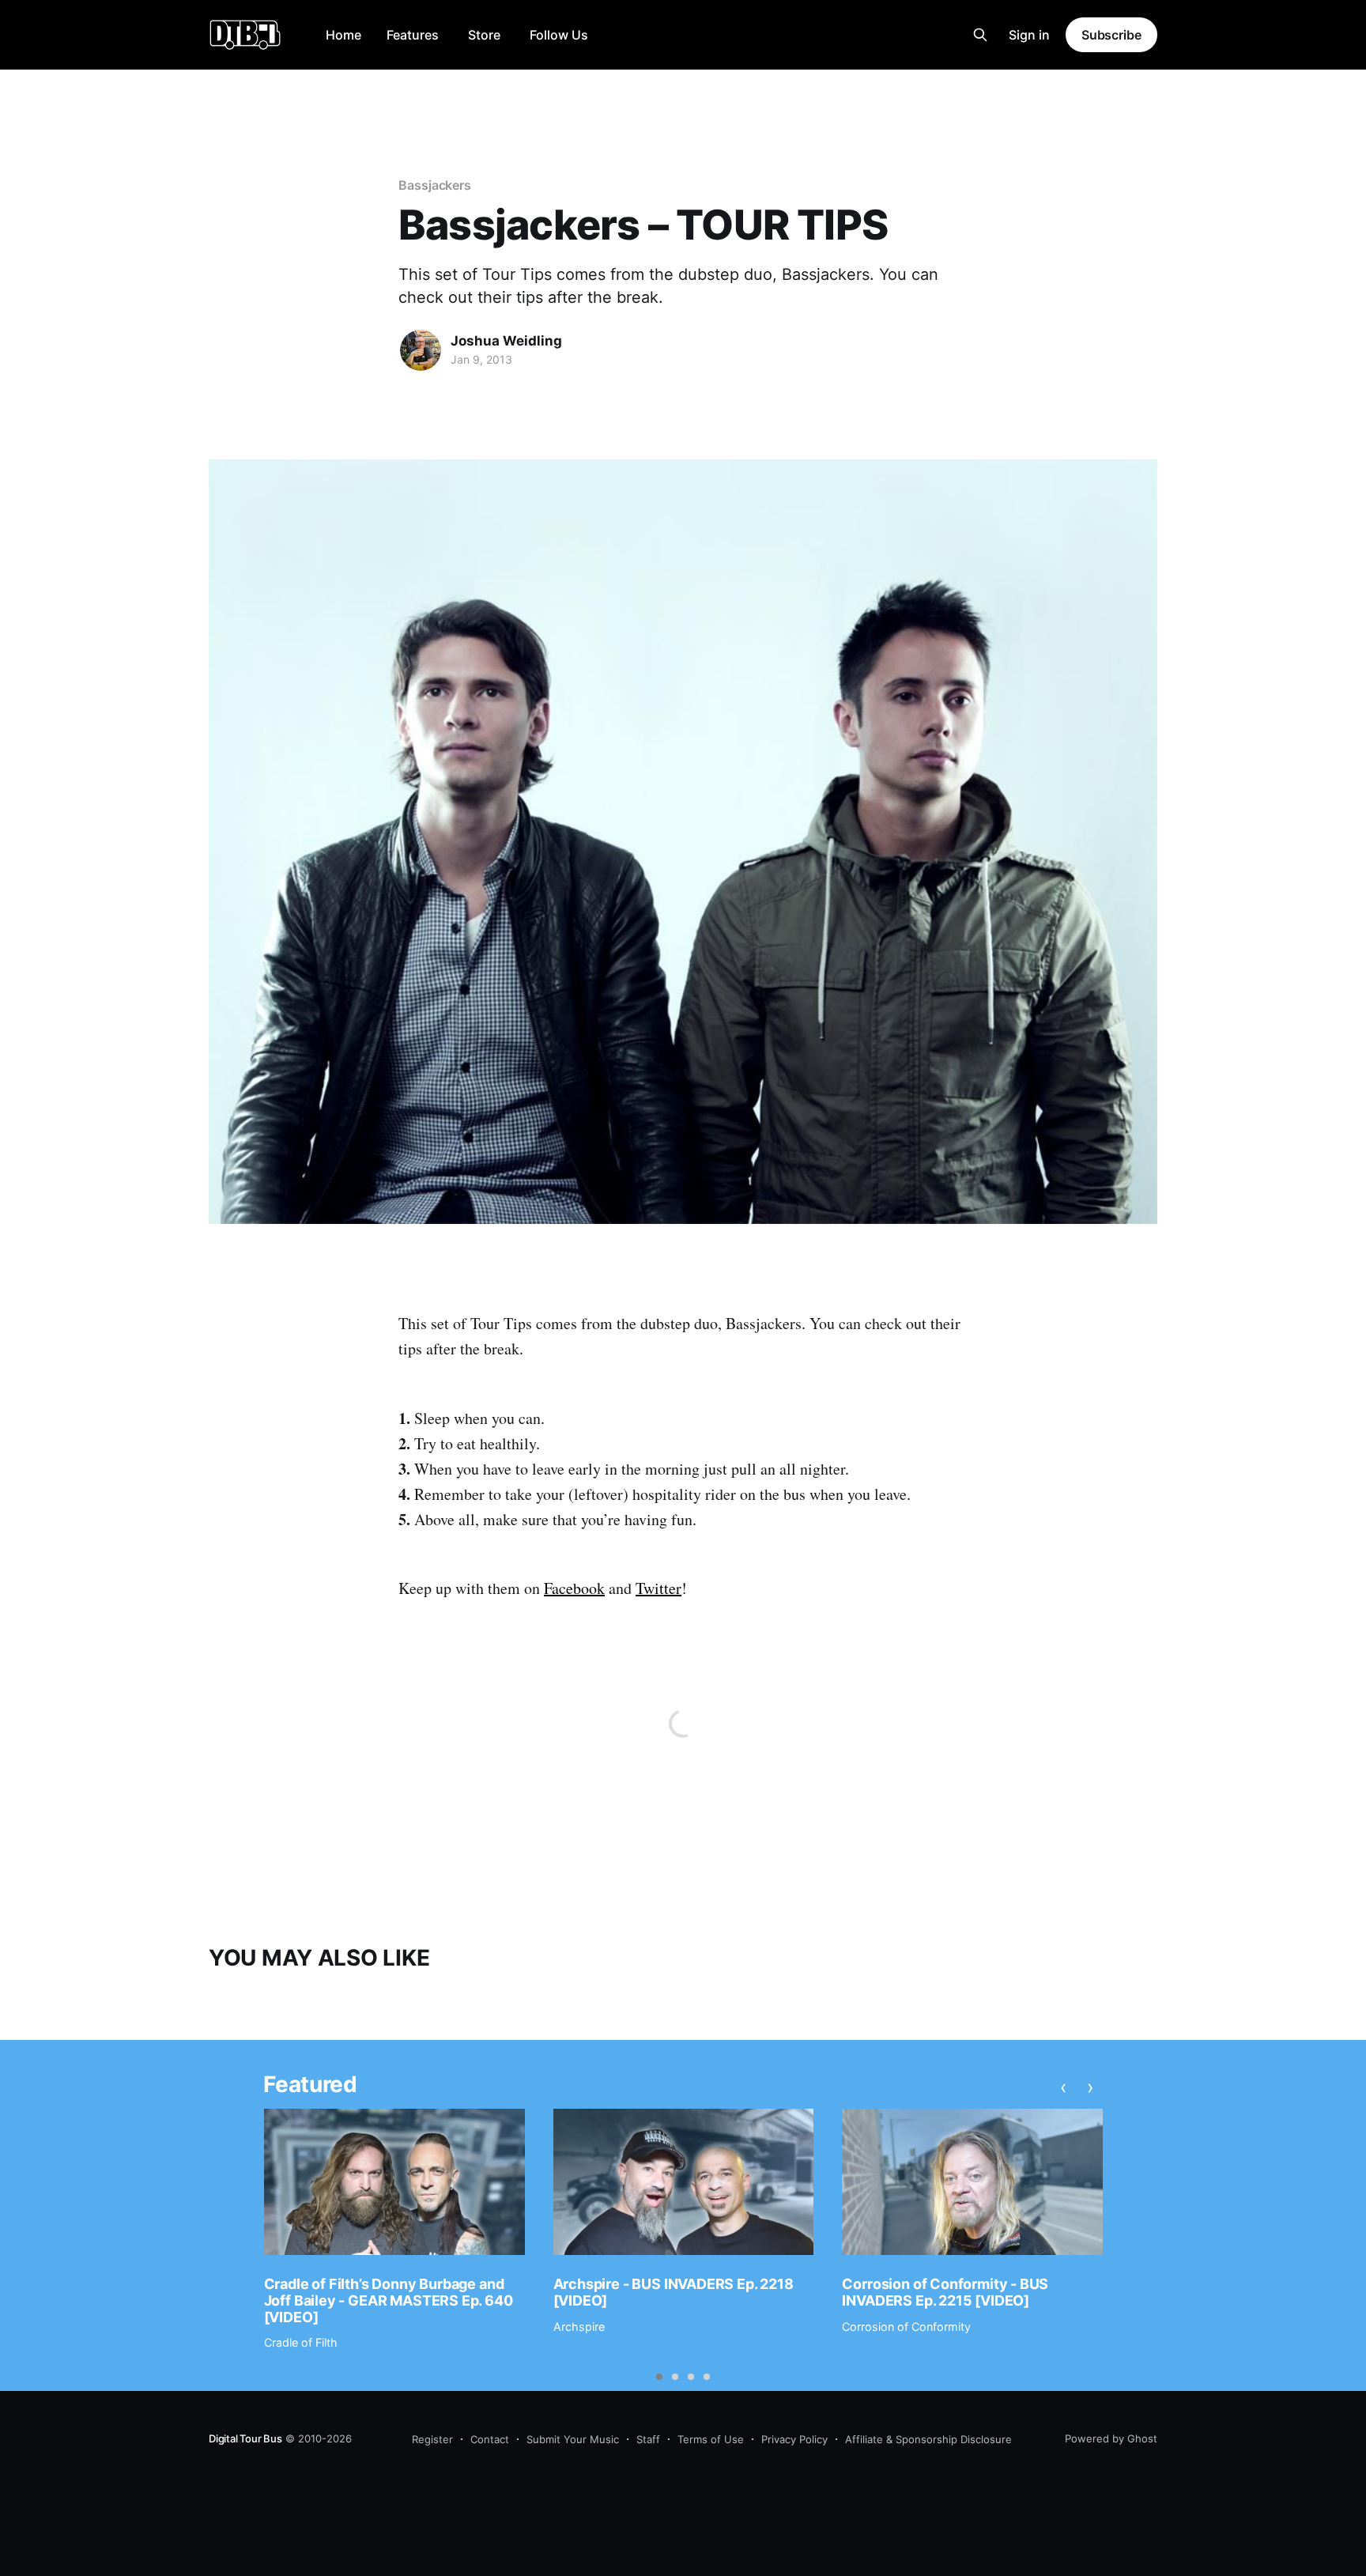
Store (484, 35)
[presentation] (1064, 2087)
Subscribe (1111, 35)
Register (432, 2439)
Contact (490, 2439)
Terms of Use (711, 2439)
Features (413, 35)
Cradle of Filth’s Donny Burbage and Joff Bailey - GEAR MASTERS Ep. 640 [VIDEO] (389, 2300)
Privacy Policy (794, 2439)
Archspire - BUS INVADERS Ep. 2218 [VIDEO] (674, 2292)
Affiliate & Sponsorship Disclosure (928, 2439)
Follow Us (559, 35)
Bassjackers (435, 185)
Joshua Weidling (506, 341)
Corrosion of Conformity (906, 2327)
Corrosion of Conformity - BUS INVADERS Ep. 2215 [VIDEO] (945, 2292)
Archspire (579, 2327)
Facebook (574, 1588)
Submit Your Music (573, 2439)
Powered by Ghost (1111, 2438)
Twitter (658, 1588)
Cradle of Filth (301, 2342)
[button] (659, 2377)
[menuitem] (343, 35)
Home (343, 35)
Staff (648, 2439)
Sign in (1029, 35)
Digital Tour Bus (245, 2438)
